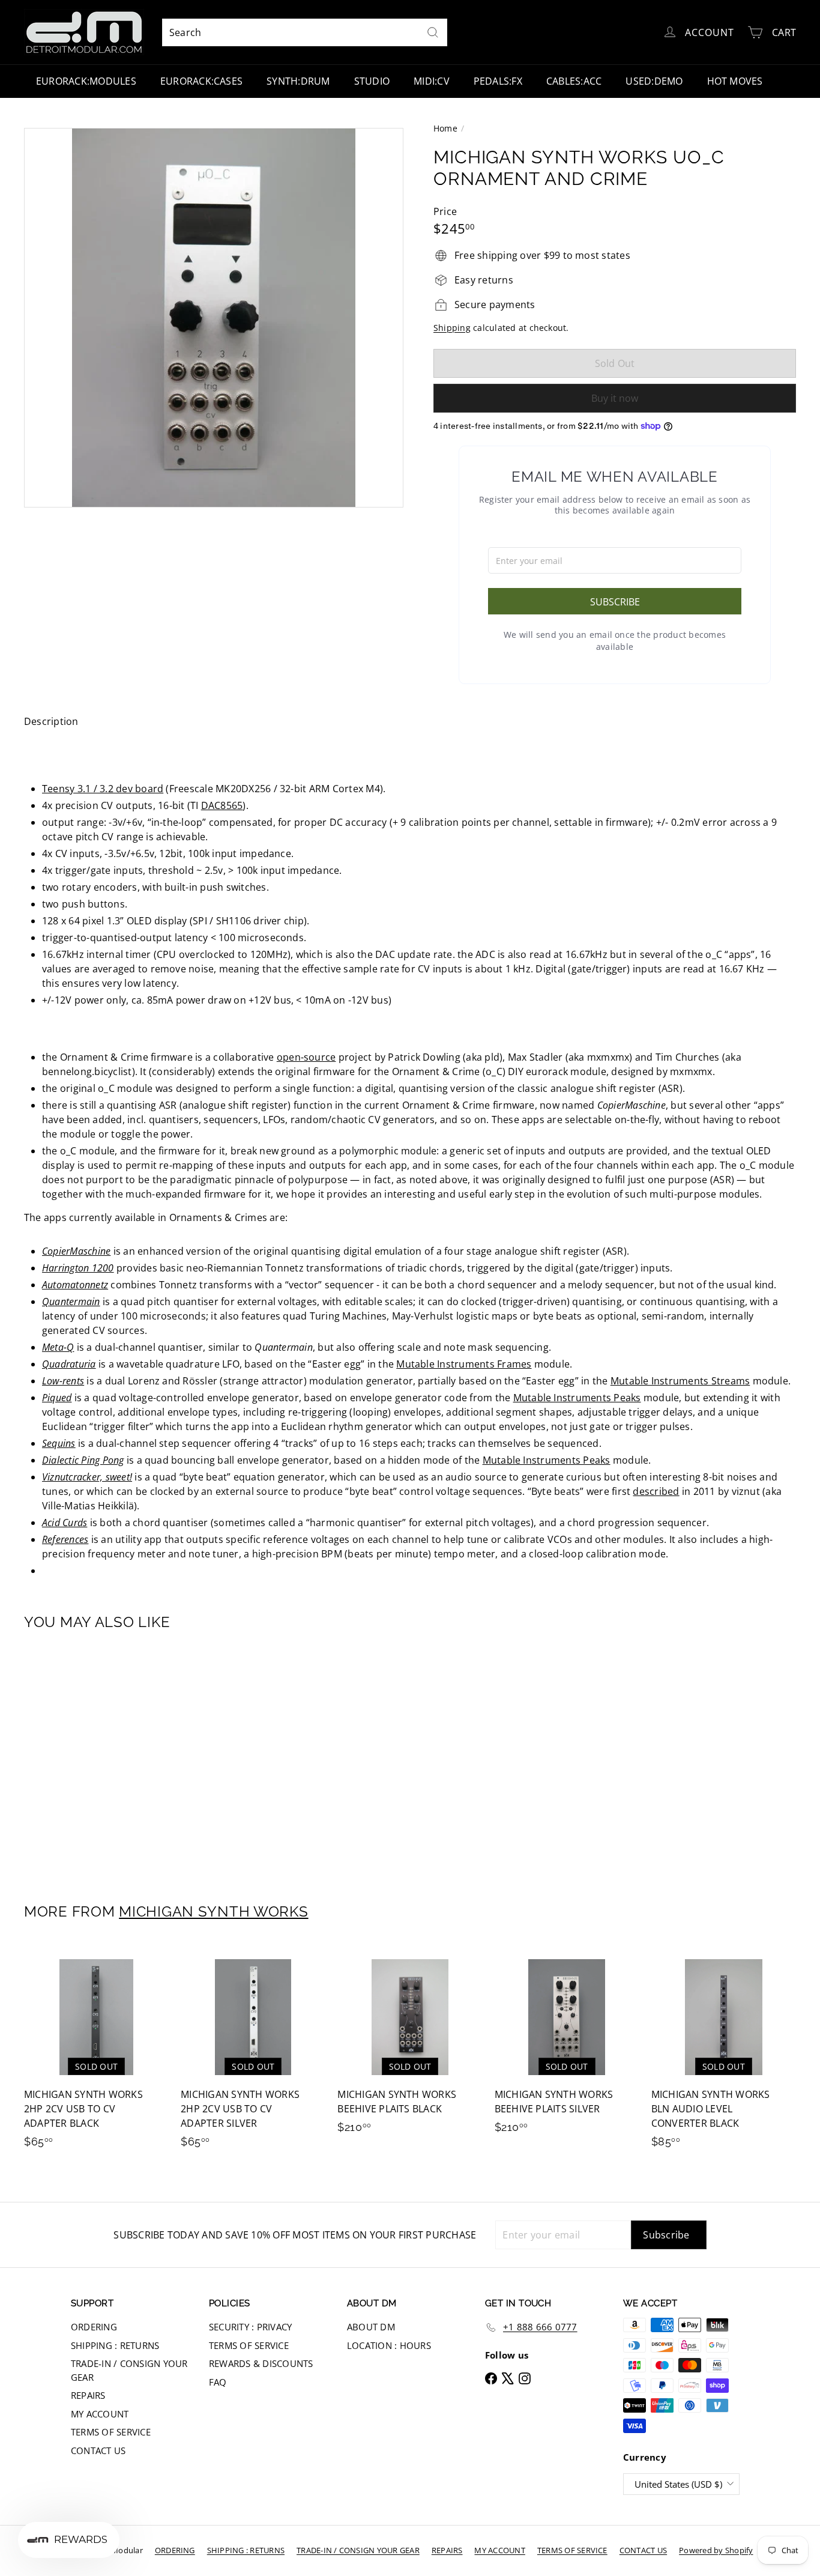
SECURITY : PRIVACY (250, 2327)
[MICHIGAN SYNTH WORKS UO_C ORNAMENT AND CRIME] (83, 1758)
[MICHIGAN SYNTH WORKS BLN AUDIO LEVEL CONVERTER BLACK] (724, 2053)
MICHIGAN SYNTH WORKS (213, 1911)
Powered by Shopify (716, 2550)
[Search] (433, 32)
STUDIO (372, 81)
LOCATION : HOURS (389, 2345)
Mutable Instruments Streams (680, 1381)
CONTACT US (98, 2450)
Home (445, 128)
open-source (306, 1057)
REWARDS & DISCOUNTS (261, 2363)
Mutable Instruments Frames (464, 1364)
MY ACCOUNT (100, 2414)
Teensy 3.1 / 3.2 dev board (103, 789)
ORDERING (94, 2327)
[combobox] (305, 32)
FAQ (218, 2382)
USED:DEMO (654, 81)
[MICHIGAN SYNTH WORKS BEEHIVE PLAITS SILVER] (567, 2045)
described (656, 1491)
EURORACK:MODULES (86, 81)
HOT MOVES (735, 81)
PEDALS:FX (498, 81)
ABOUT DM (371, 2327)
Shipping (452, 328)
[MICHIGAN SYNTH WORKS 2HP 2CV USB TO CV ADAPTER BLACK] (96, 2053)
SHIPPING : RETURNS (115, 2345)
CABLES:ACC (574, 81)
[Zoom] (214, 318)
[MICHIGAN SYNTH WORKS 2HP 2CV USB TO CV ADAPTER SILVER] (253, 2053)
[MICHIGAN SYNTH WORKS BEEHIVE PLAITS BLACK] (410, 2045)
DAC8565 (222, 805)
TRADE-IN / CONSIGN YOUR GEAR (129, 2370)
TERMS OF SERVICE (111, 2432)
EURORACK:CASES (201, 81)
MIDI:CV (432, 81)
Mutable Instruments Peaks (577, 1398)
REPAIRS (88, 2395)
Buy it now (615, 398)
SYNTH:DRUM (298, 81)
